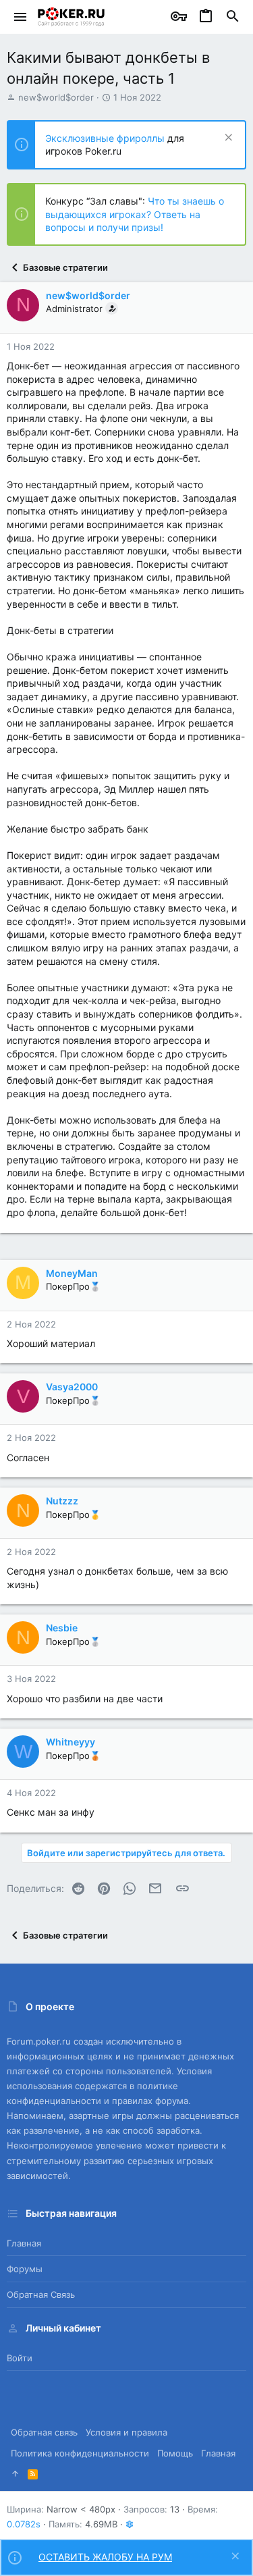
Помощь (175, 2453)
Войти (20, 2358)
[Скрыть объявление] (227, 139)
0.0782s (24, 2524)
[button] (21, 17)
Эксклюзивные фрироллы (106, 138)
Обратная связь (41, 2294)
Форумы (25, 2269)
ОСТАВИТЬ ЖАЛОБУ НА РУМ (105, 2557)
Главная (24, 2243)
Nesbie (62, 1628)
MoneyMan (72, 1273)
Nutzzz (62, 1501)
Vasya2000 (72, 1387)
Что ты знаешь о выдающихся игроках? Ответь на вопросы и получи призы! (135, 214)
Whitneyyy (71, 1742)
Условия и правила (126, 2432)
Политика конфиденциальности (80, 2453)
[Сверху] (15, 2473)
